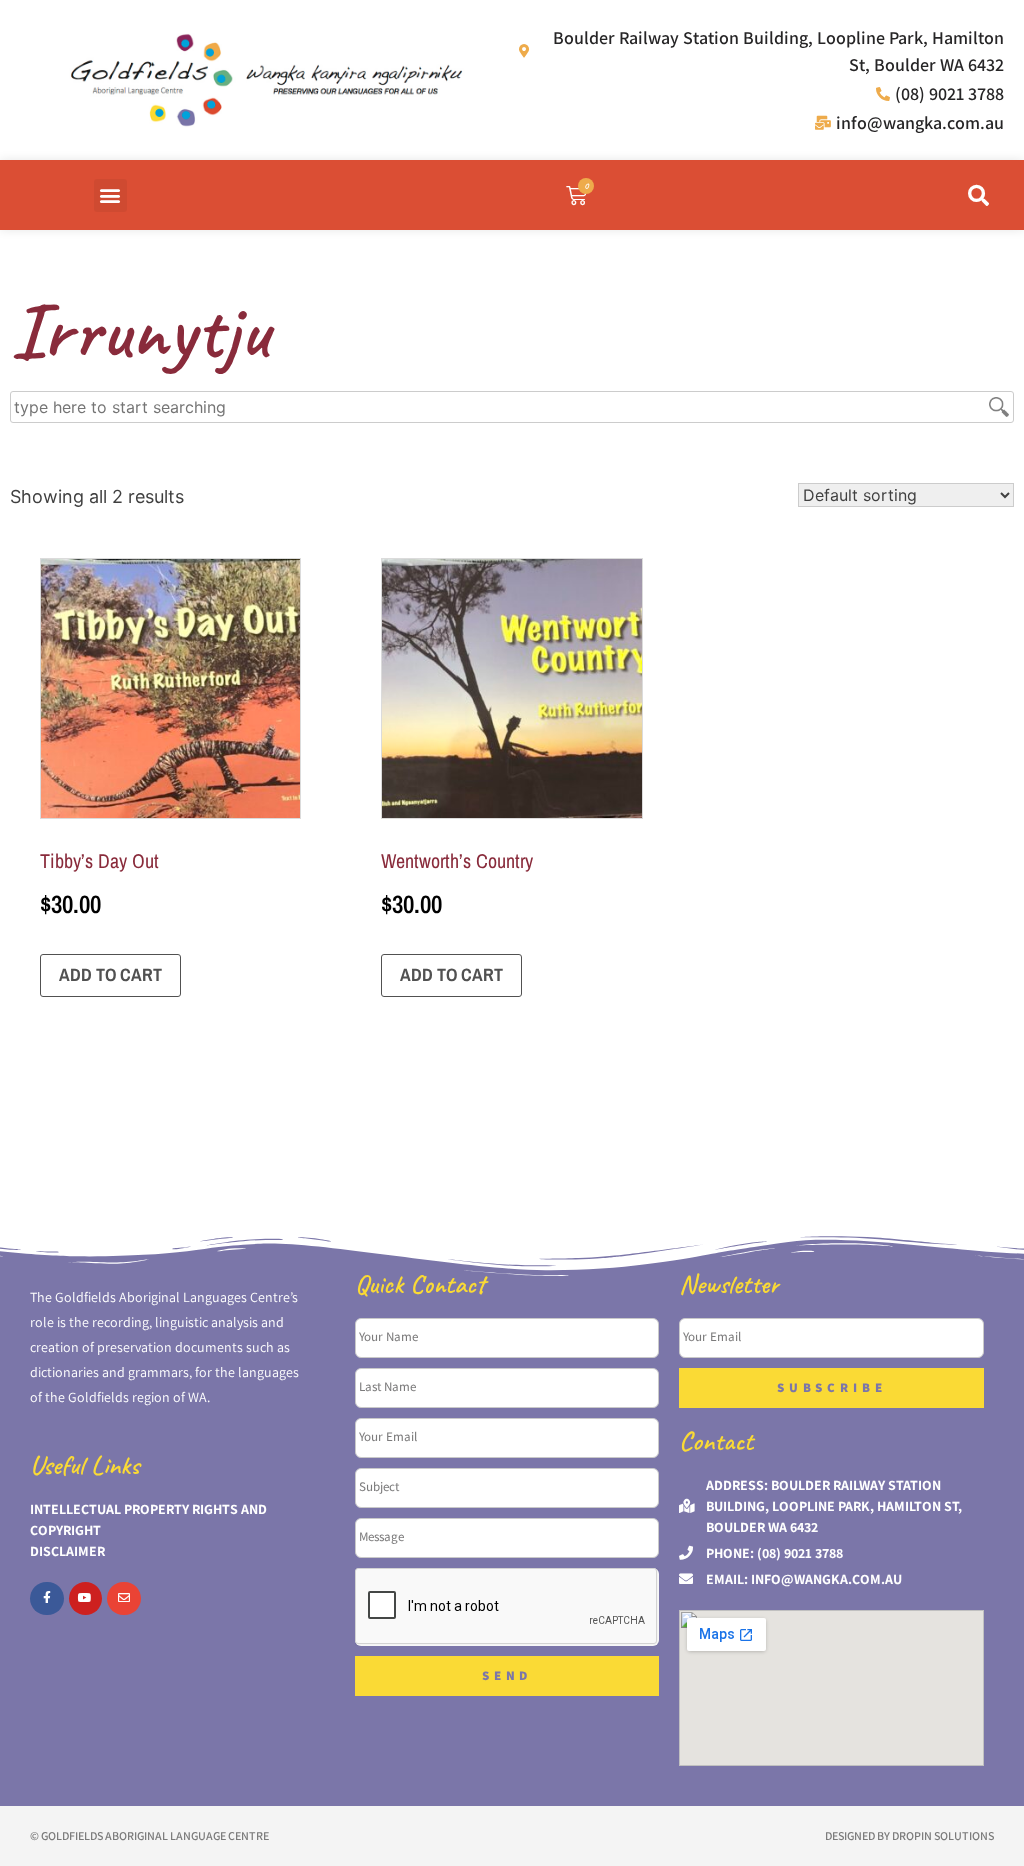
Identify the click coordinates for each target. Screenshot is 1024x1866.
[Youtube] (86, 1599)
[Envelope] (124, 1599)
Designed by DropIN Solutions (909, 1835)
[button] (110, 195)
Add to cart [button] (110, 974)
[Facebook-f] (47, 1599)
